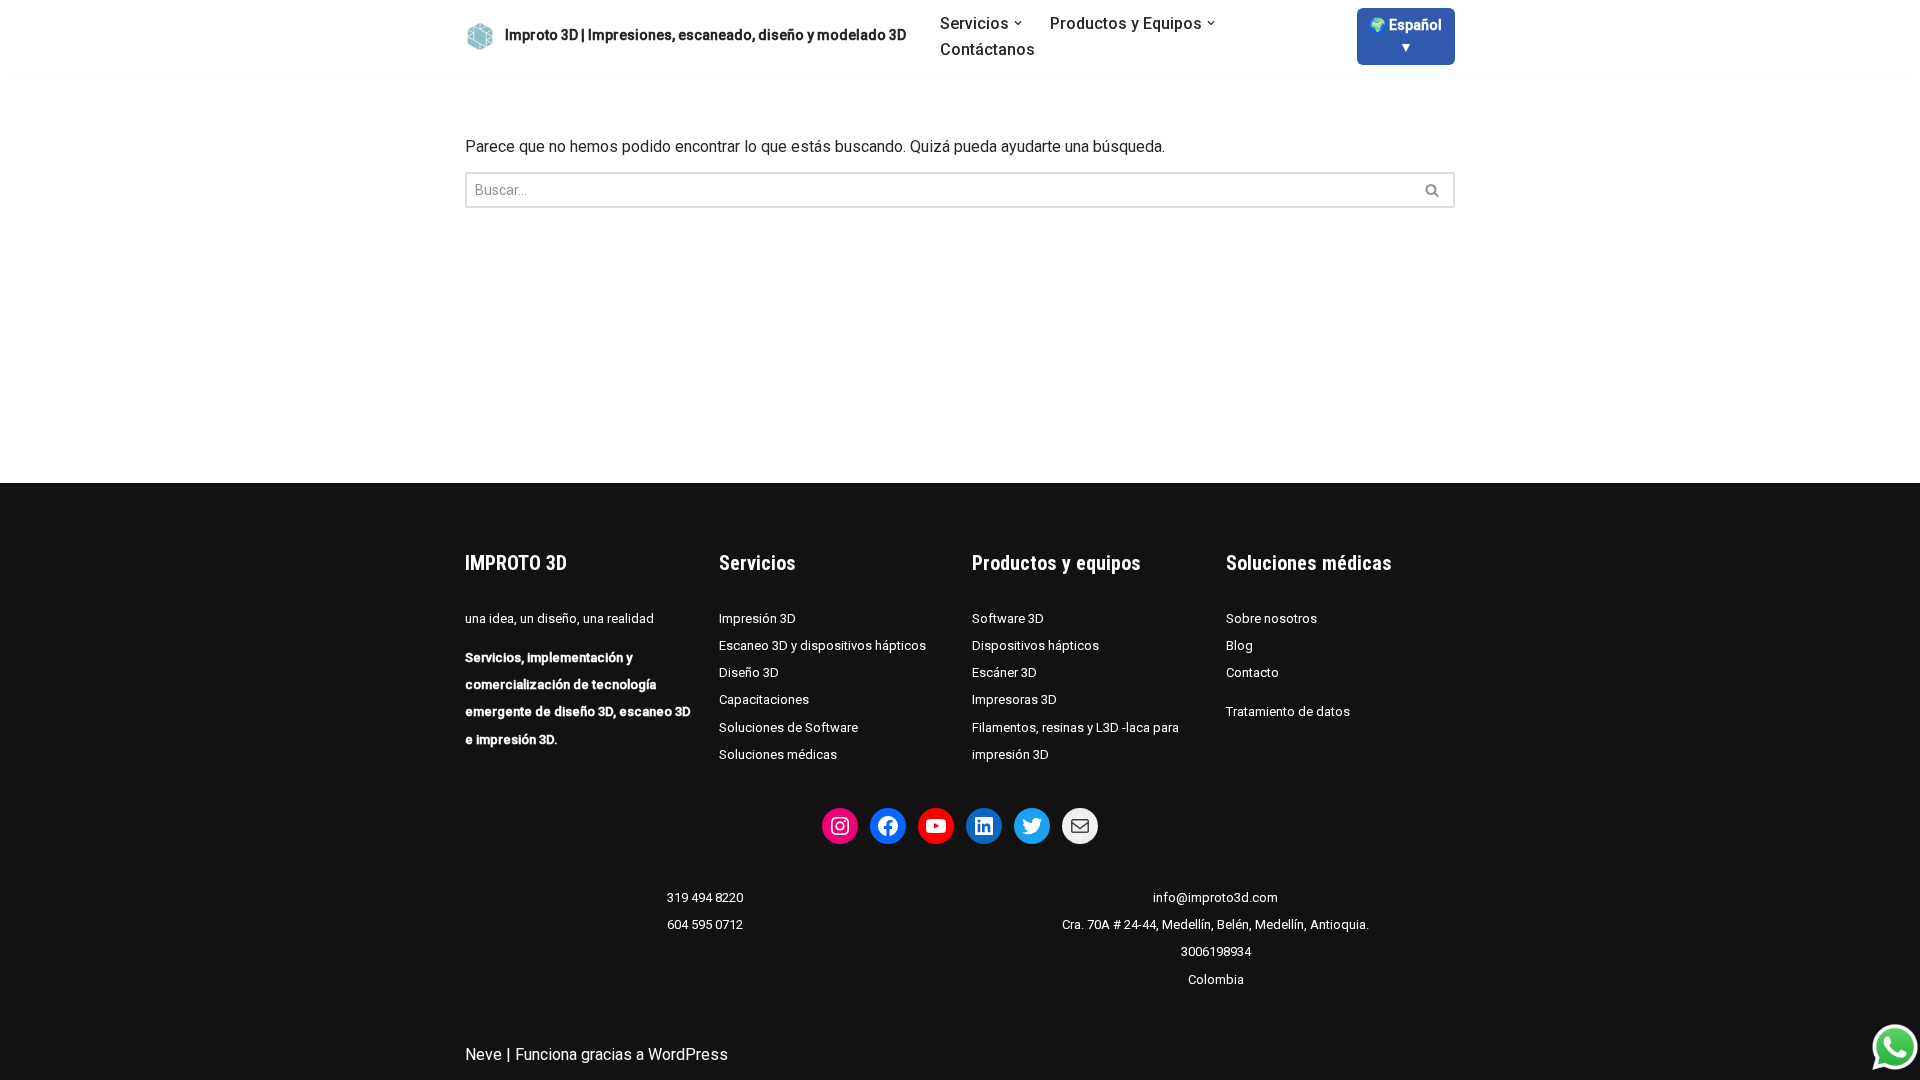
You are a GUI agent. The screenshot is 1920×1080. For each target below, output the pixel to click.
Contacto (1252, 672)
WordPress (688, 1054)
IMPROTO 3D (516, 563)
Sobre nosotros (1271, 618)
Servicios (757, 563)
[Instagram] (840, 826)
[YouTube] (936, 826)
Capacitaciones (764, 699)
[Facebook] (888, 826)
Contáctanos (987, 49)
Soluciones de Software (788, 727)
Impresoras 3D (1014, 699)
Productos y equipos (1056, 563)
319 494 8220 (705, 897)
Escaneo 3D (755, 645)
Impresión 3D (757, 618)
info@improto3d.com (1215, 897)
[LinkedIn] (984, 826)
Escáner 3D (1004, 672)
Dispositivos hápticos (1035, 645)
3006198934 (1216, 951)
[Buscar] (1432, 190)
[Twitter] (1032, 826)
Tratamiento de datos (1288, 711)
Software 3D (1008, 618)
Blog (1239, 645)
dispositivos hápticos (863, 645)
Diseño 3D (749, 672)
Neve (483, 1054)
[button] (1018, 23)
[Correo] (1080, 826)
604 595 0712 (705, 924)
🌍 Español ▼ (1405, 36)
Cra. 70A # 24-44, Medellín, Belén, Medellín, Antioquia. (1215, 924)
